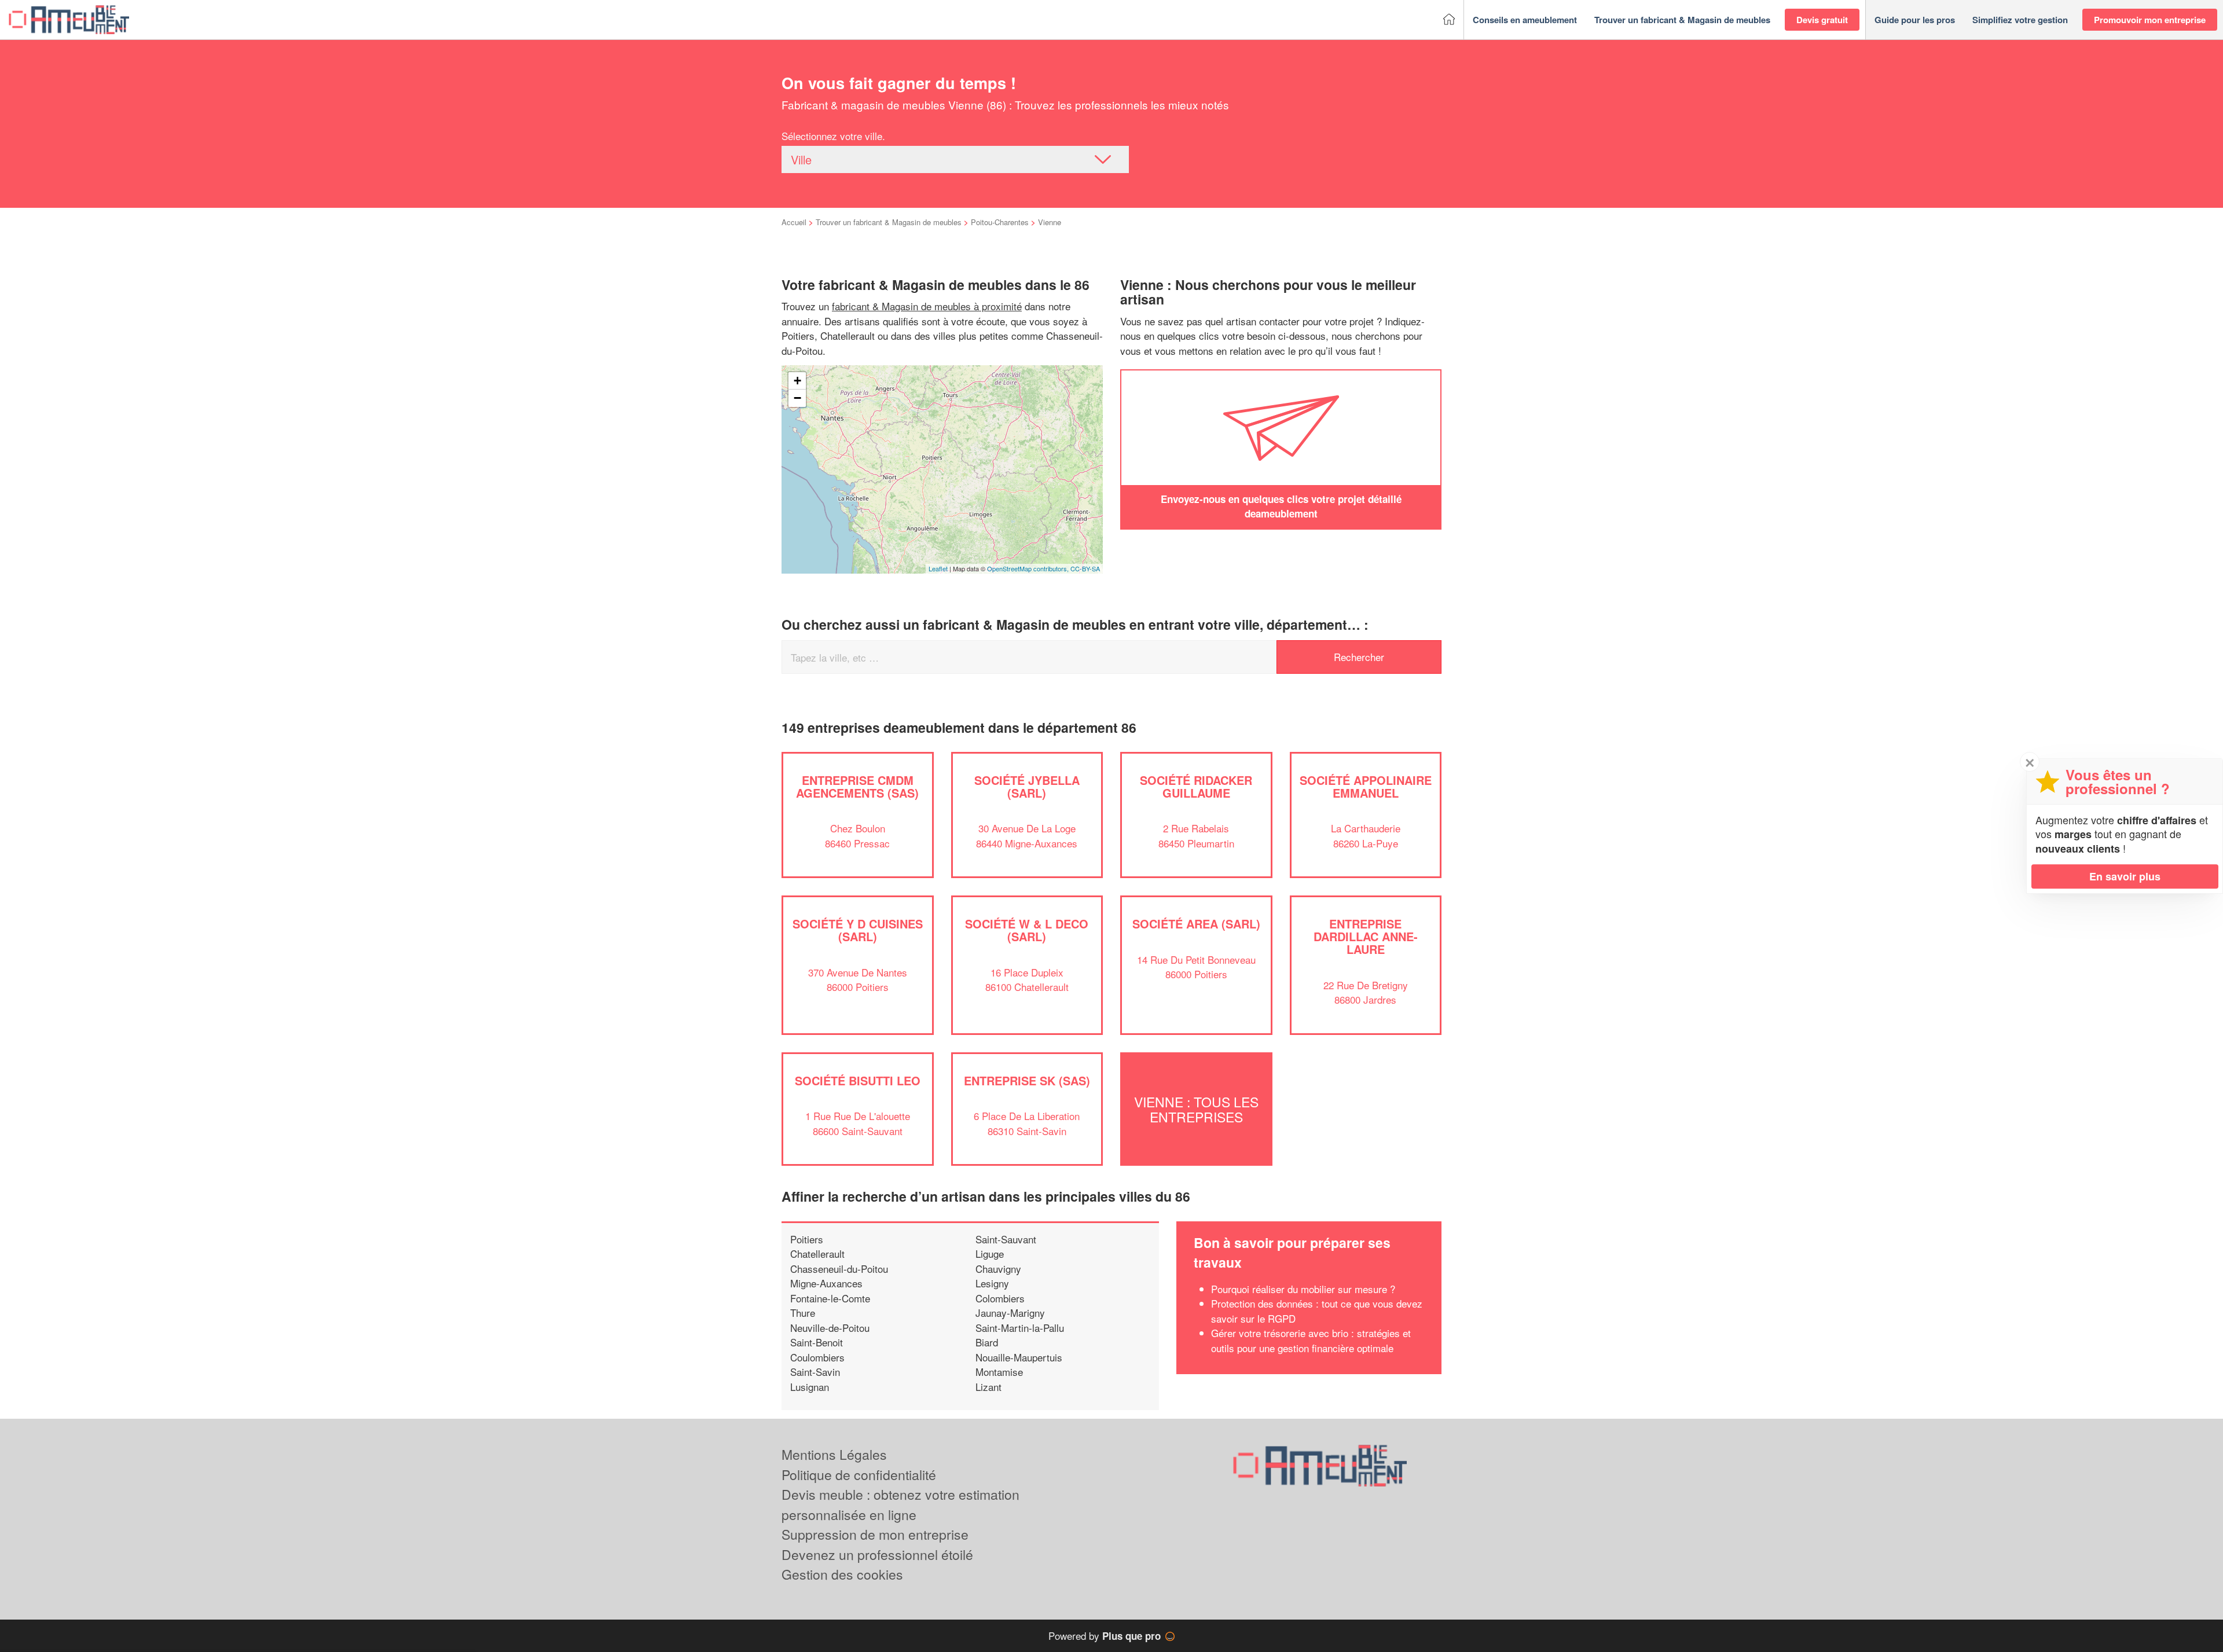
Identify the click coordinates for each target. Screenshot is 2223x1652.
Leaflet (938, 568)
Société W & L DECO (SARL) (1027, 930)
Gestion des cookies (842, 1574)
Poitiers (807, 1239)
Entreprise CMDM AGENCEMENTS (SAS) (857, 786)
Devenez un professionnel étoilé (877, 1554)
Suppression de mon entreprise (875, 1534)
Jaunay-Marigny (1010, 1313)
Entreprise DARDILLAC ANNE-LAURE (1366, 936)
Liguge (990, 1253)
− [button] (797, 398)
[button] (1525, 20)
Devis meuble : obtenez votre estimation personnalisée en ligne (900, 1504)
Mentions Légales (834, 1454)
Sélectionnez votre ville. (833, 136)
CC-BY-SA (1085, 568)
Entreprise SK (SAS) (1027, 1080)
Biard (987, 1342)
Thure (803, 1313)
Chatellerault (817, 1253)
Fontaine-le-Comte (830, 1298)
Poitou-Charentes (1000, 222)
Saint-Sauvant (1006, 1239)
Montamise (999, 1372)
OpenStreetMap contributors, (1029, 568)
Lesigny (992, 1283)
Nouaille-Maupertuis (1019, 1357)
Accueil (794, 222)
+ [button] (797, 381)
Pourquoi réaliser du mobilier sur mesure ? (1303, 1289)
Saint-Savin (815, 1372)
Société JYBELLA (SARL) (1027, 786)
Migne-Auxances (826, 1283)
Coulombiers (817, 1357)
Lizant (988, 1387)
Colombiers (1000, 1298)
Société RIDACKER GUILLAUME (1196, 786)
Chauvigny (998, 1269)
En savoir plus (2125, 876)
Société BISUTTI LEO (858, 1080)
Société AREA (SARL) (1196, 924)
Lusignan (810, 1387)
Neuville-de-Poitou (830, 1328)
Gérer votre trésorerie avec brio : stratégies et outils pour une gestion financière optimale (1311, 1340)
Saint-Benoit (817, 1342)
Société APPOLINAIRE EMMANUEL (1366, 786)
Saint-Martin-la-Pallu (1020, 1328)
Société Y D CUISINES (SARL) (858, 930)
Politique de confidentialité (859, 1475)
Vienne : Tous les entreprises (1196, 1109)
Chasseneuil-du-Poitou (839, 1269)
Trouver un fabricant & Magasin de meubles (889, 222)
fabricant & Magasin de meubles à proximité (927, 306)
